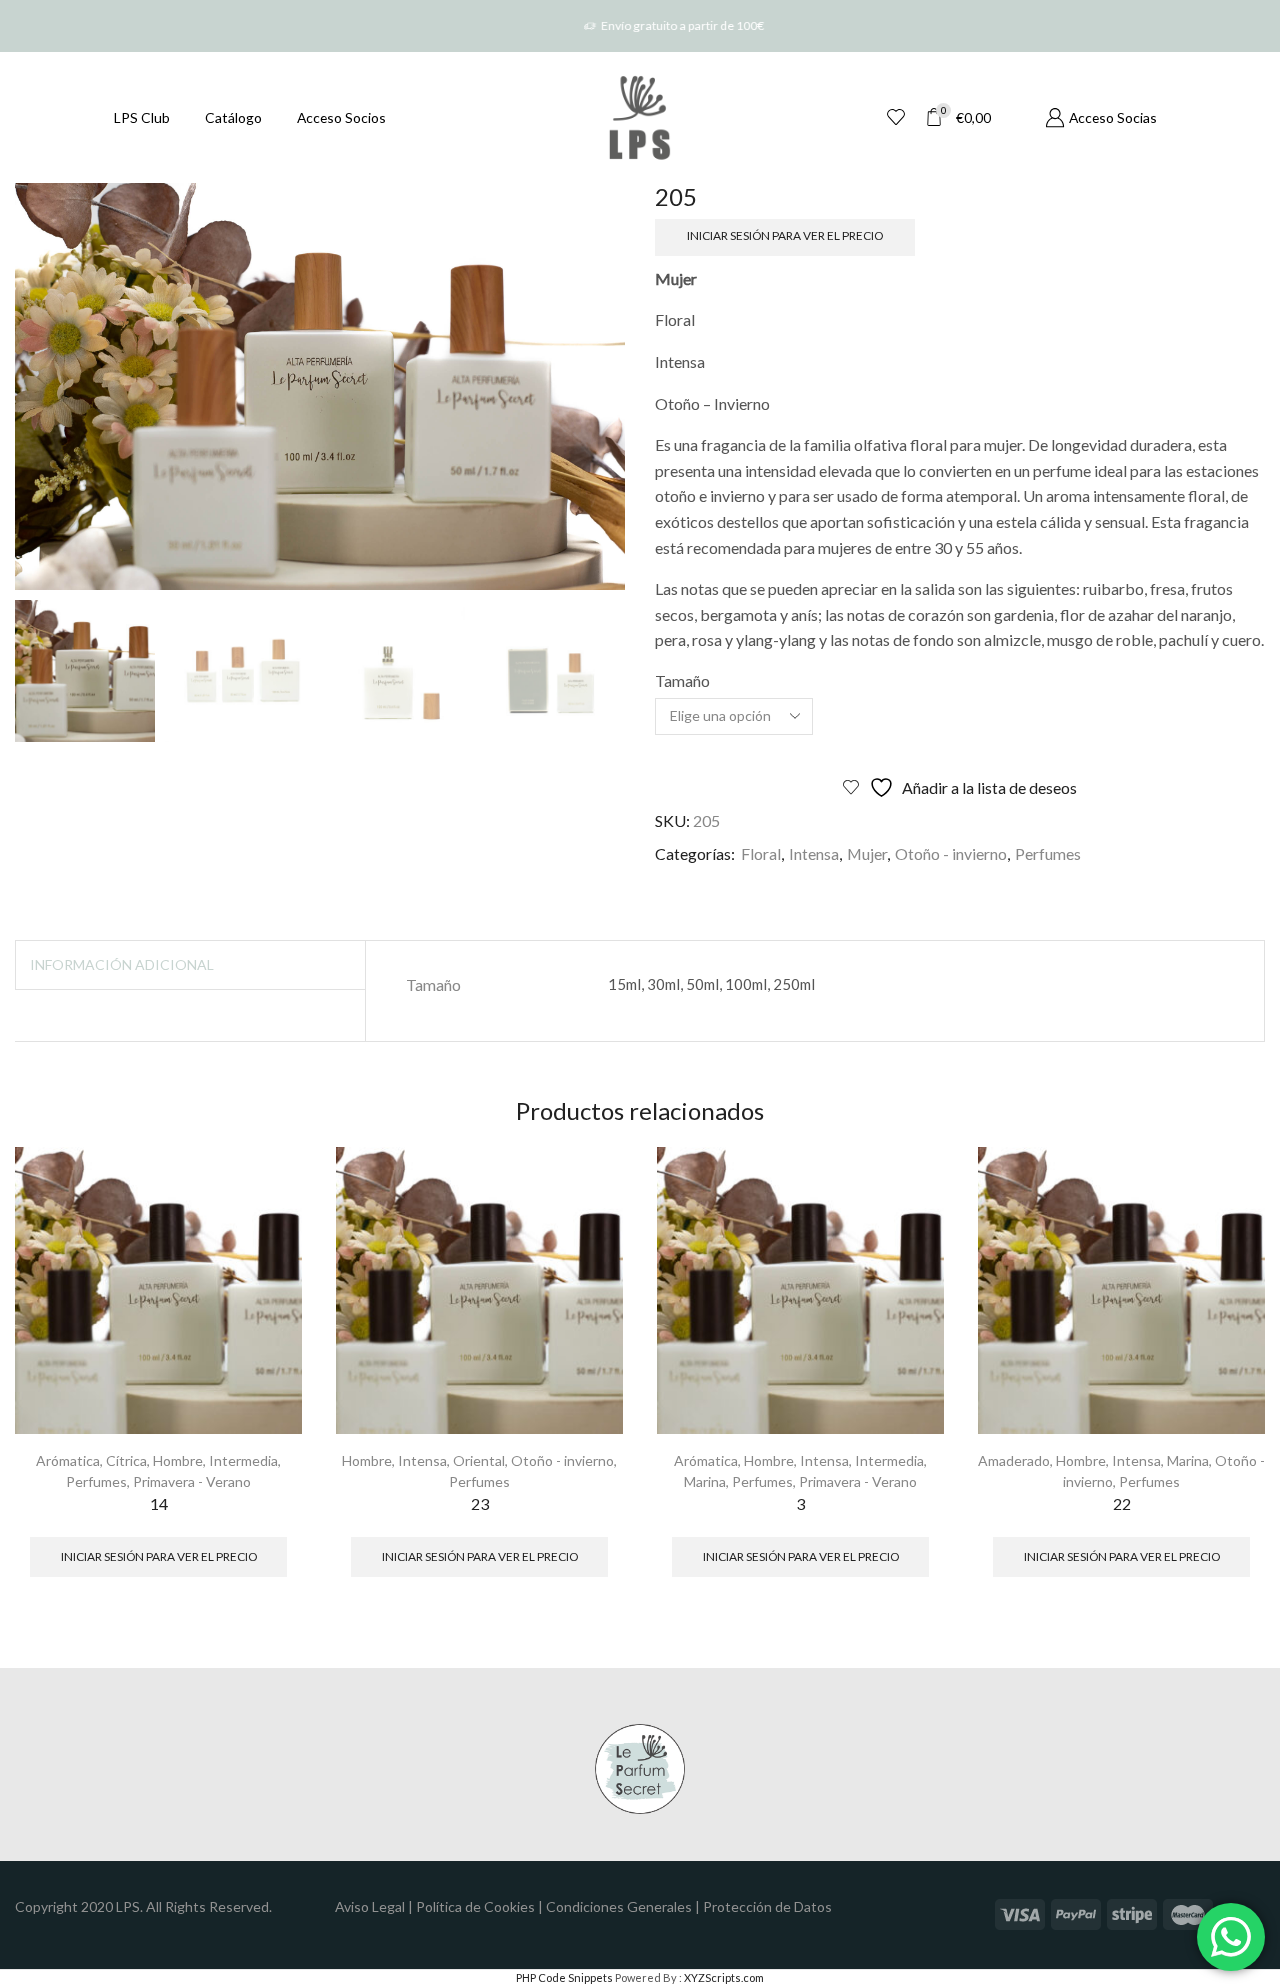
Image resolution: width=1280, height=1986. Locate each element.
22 (1122, 1503)
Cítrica (126, 1460)
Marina (705, 1481)
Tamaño (682, 680)
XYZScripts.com (724, 1977)
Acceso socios (341, 117)
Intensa (814, 853)
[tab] (122, 965)
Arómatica (68, 1460)
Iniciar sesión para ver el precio (785, 235)
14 (159, 1503)
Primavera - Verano (192, 1481)
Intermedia (243, 1460)
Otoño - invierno (951, 853)
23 (480, 1503)
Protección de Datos (767, 1906)
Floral (761, 853)
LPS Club (142, 117)
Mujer (867, 853)
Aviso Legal (370, 1906)
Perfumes (1048, 853)
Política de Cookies (475, 1906)
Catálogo (233, 117)
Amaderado (1014, 1460)
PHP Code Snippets (564, 1977)
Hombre (178, 1460)
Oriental (479, 1460)
